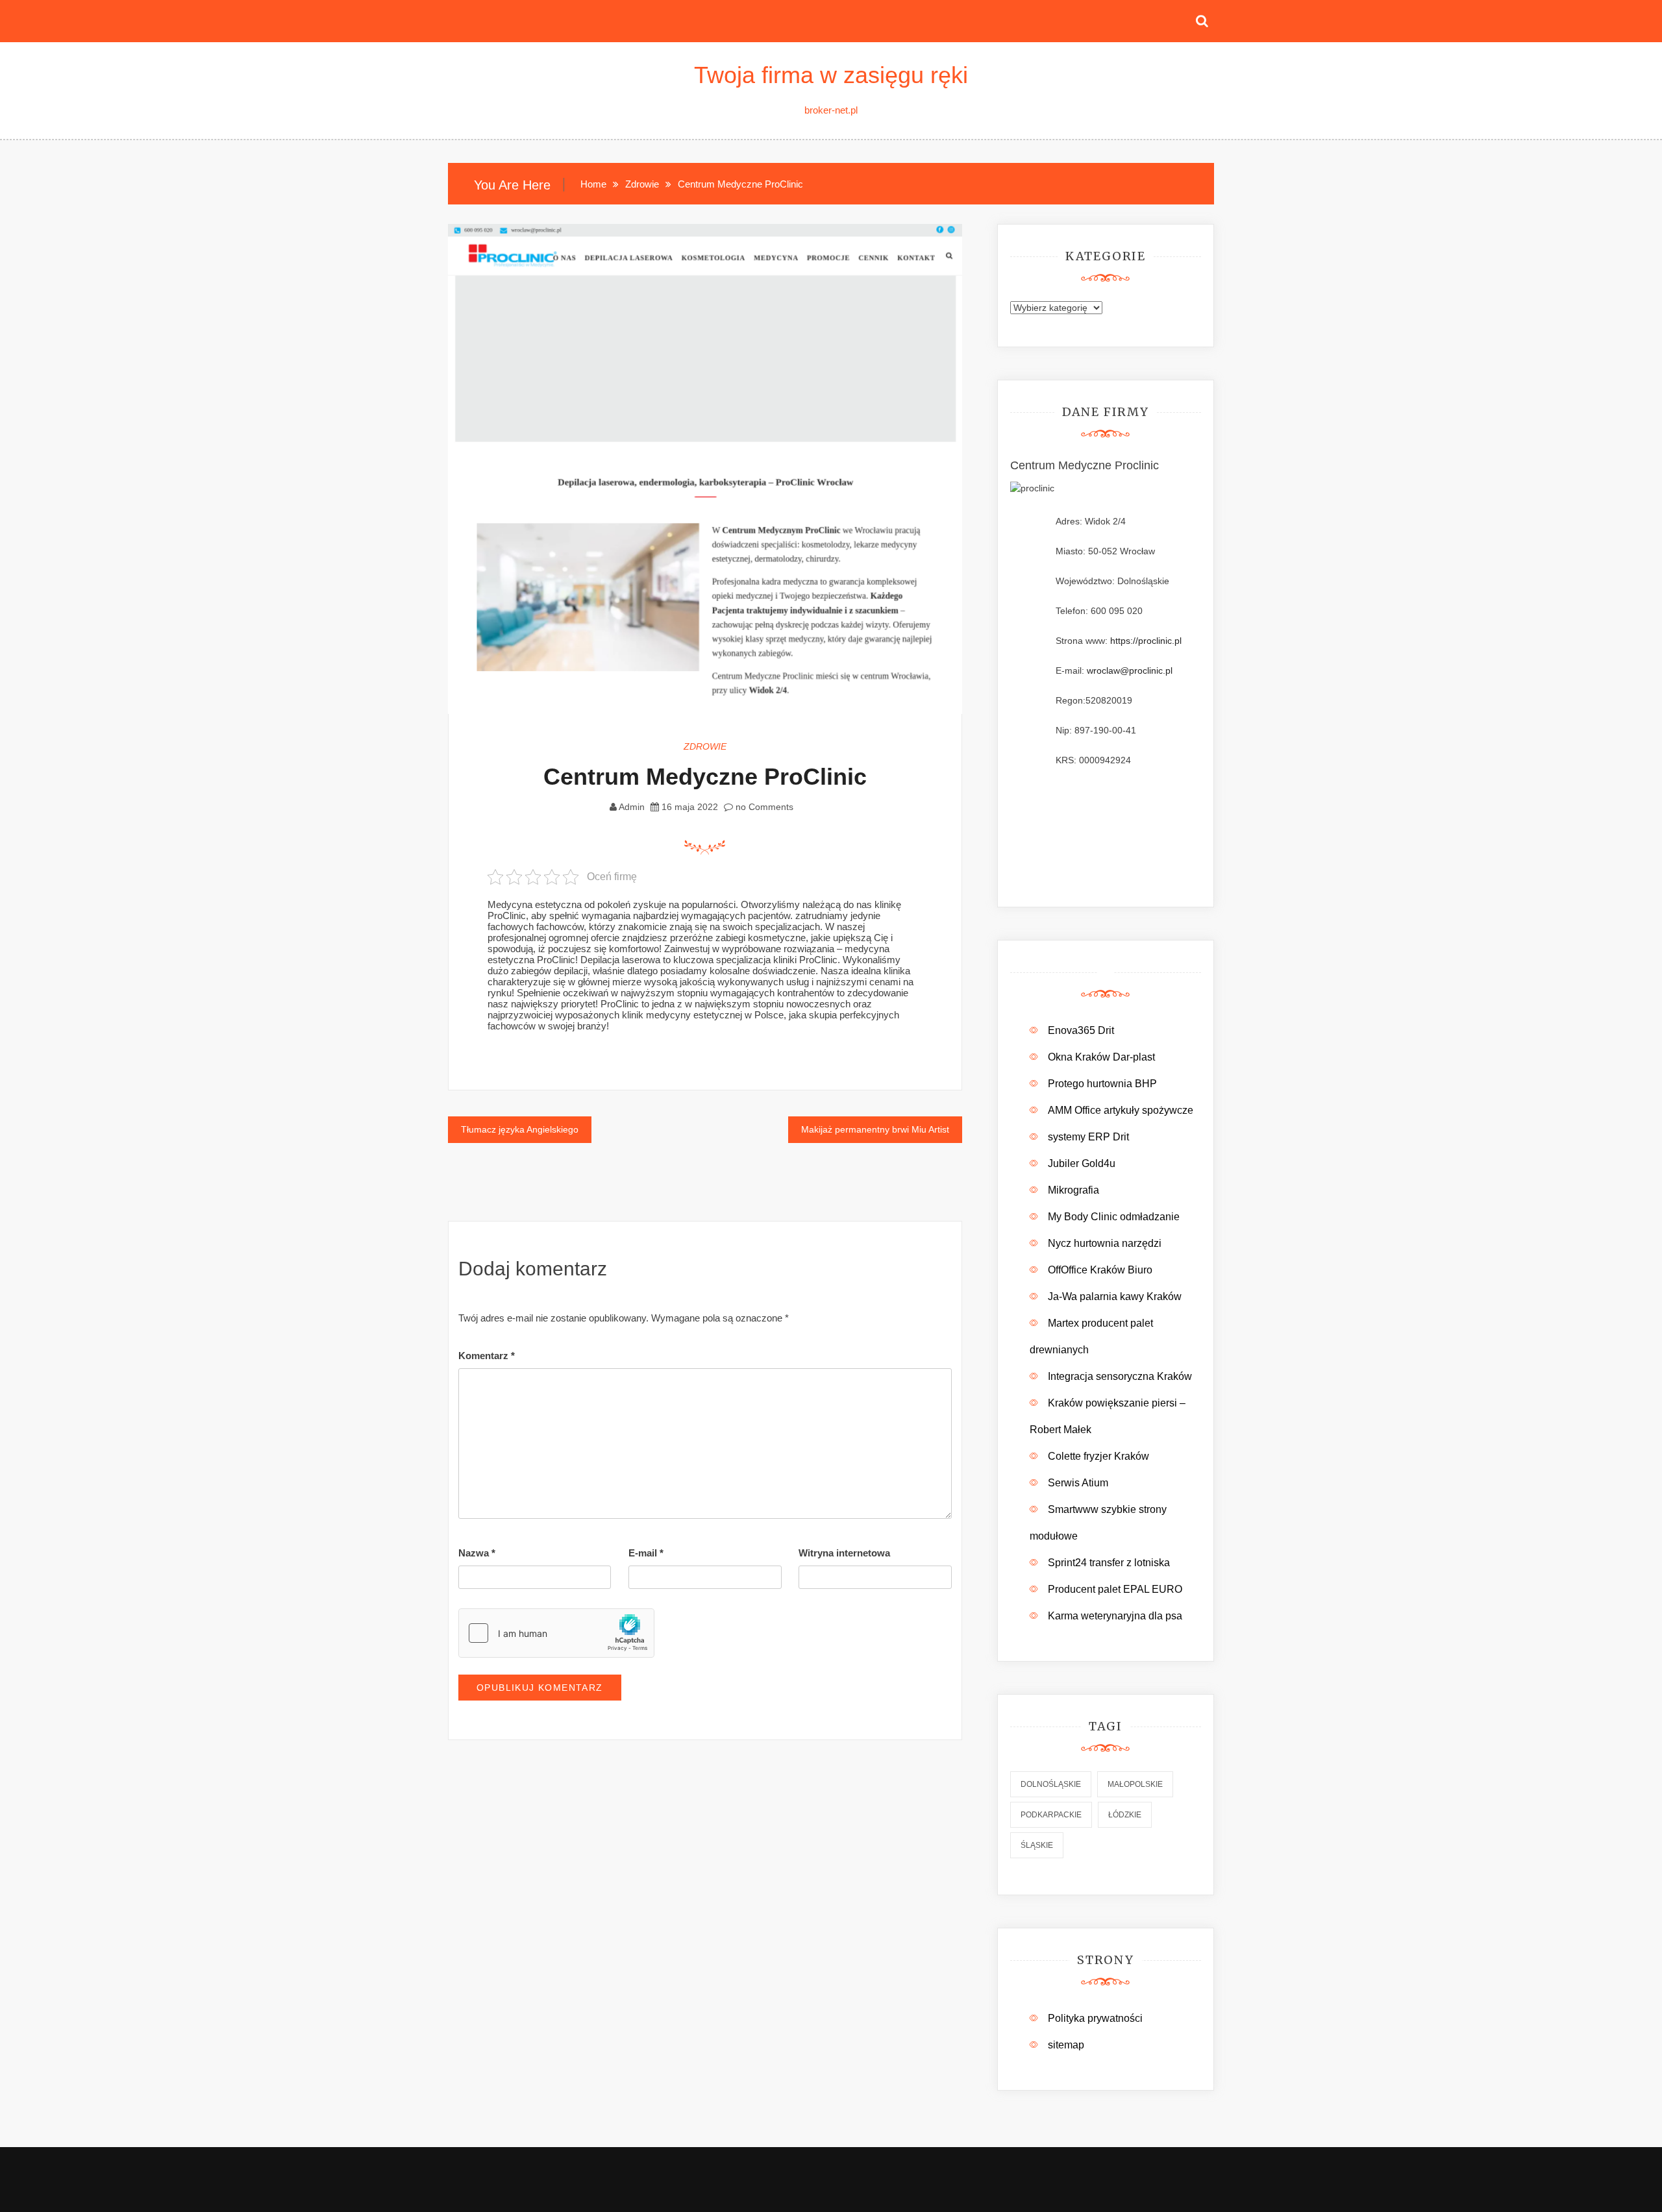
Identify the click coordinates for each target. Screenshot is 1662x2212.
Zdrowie (705, 746)
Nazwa (477, 1553)
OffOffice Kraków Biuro (1100, 1270)
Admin (632, 807)
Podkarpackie (1051, 1815)
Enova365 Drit (1081, 1030)
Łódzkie (1125, 1815)
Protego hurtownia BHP (1102, 1084)
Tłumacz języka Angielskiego (520, 1129)
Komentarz (487, 1356)
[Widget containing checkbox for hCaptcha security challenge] (556, 1633)
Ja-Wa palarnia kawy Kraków (1115, 1296)
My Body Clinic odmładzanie (1114, 1217)
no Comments (763, 807)
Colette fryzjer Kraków (1098, 1456)
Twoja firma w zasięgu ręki (831, 75)
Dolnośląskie (1051, 1784)
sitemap (1066, 2045)
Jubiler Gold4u (1082, 1163)
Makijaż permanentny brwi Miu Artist (875, 1129)
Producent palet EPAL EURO (1115, 1589)
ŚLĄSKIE (1037, 1845)
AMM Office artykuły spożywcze (1121, 1110)
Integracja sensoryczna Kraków (1120, 1376)
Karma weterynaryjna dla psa (1115, 1616)
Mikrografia (1073, 1190)
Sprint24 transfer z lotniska (1109, 1563)
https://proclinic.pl (1146, 641)
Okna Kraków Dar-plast (1101, 1057)
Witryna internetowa (844, 1553)
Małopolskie (1135, 1784)
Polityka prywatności (1095, 2018)
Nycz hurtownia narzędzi (1105, 1243)
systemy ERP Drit (1088, 1137)
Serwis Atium (1078, 1483)
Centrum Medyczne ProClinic (705, 777)
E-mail (646, 1553)
